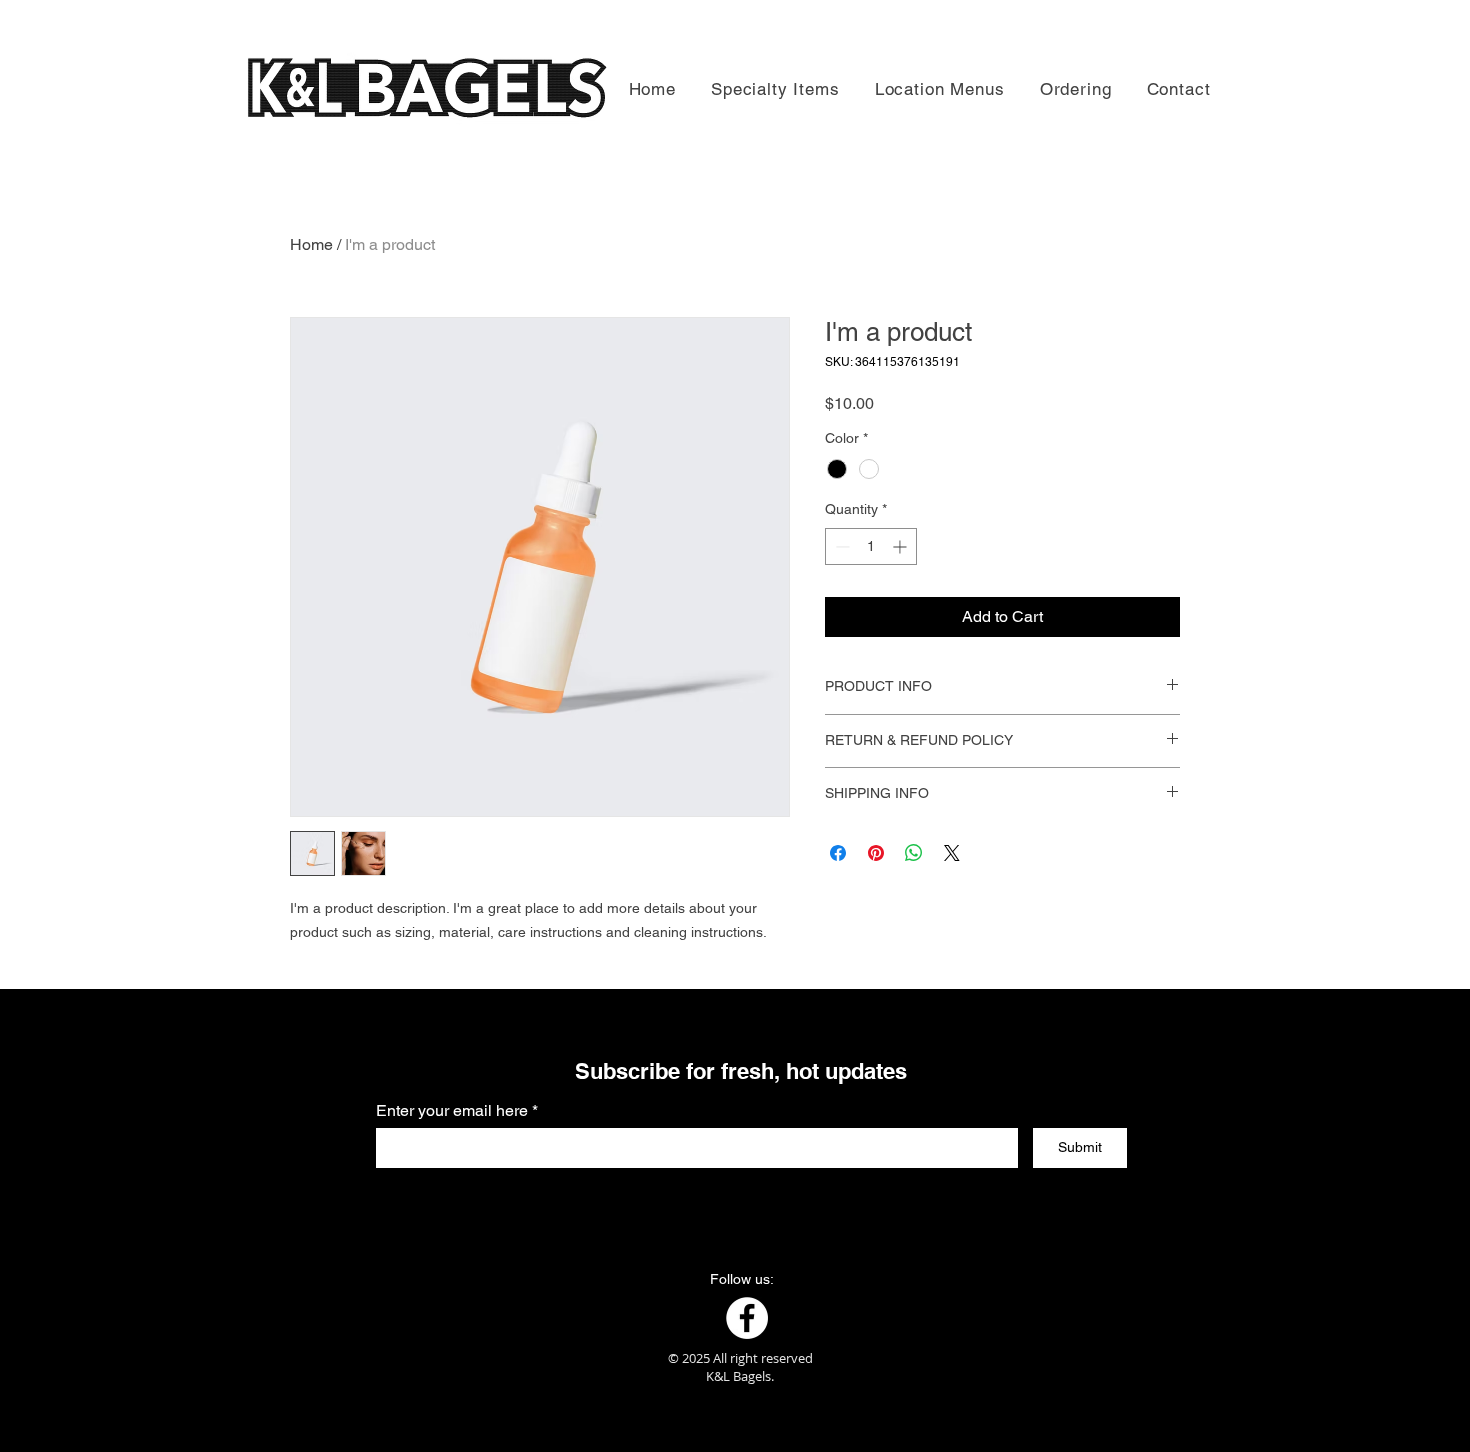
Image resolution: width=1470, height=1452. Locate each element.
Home (311, 244)
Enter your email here (452, 1111)
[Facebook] (747, 1318)
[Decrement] (840, 546)
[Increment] (901, 546)
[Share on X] (952, 853)
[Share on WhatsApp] (914, 853)
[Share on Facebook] (838, 853)
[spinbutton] (871, 546)
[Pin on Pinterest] (876, 853)
